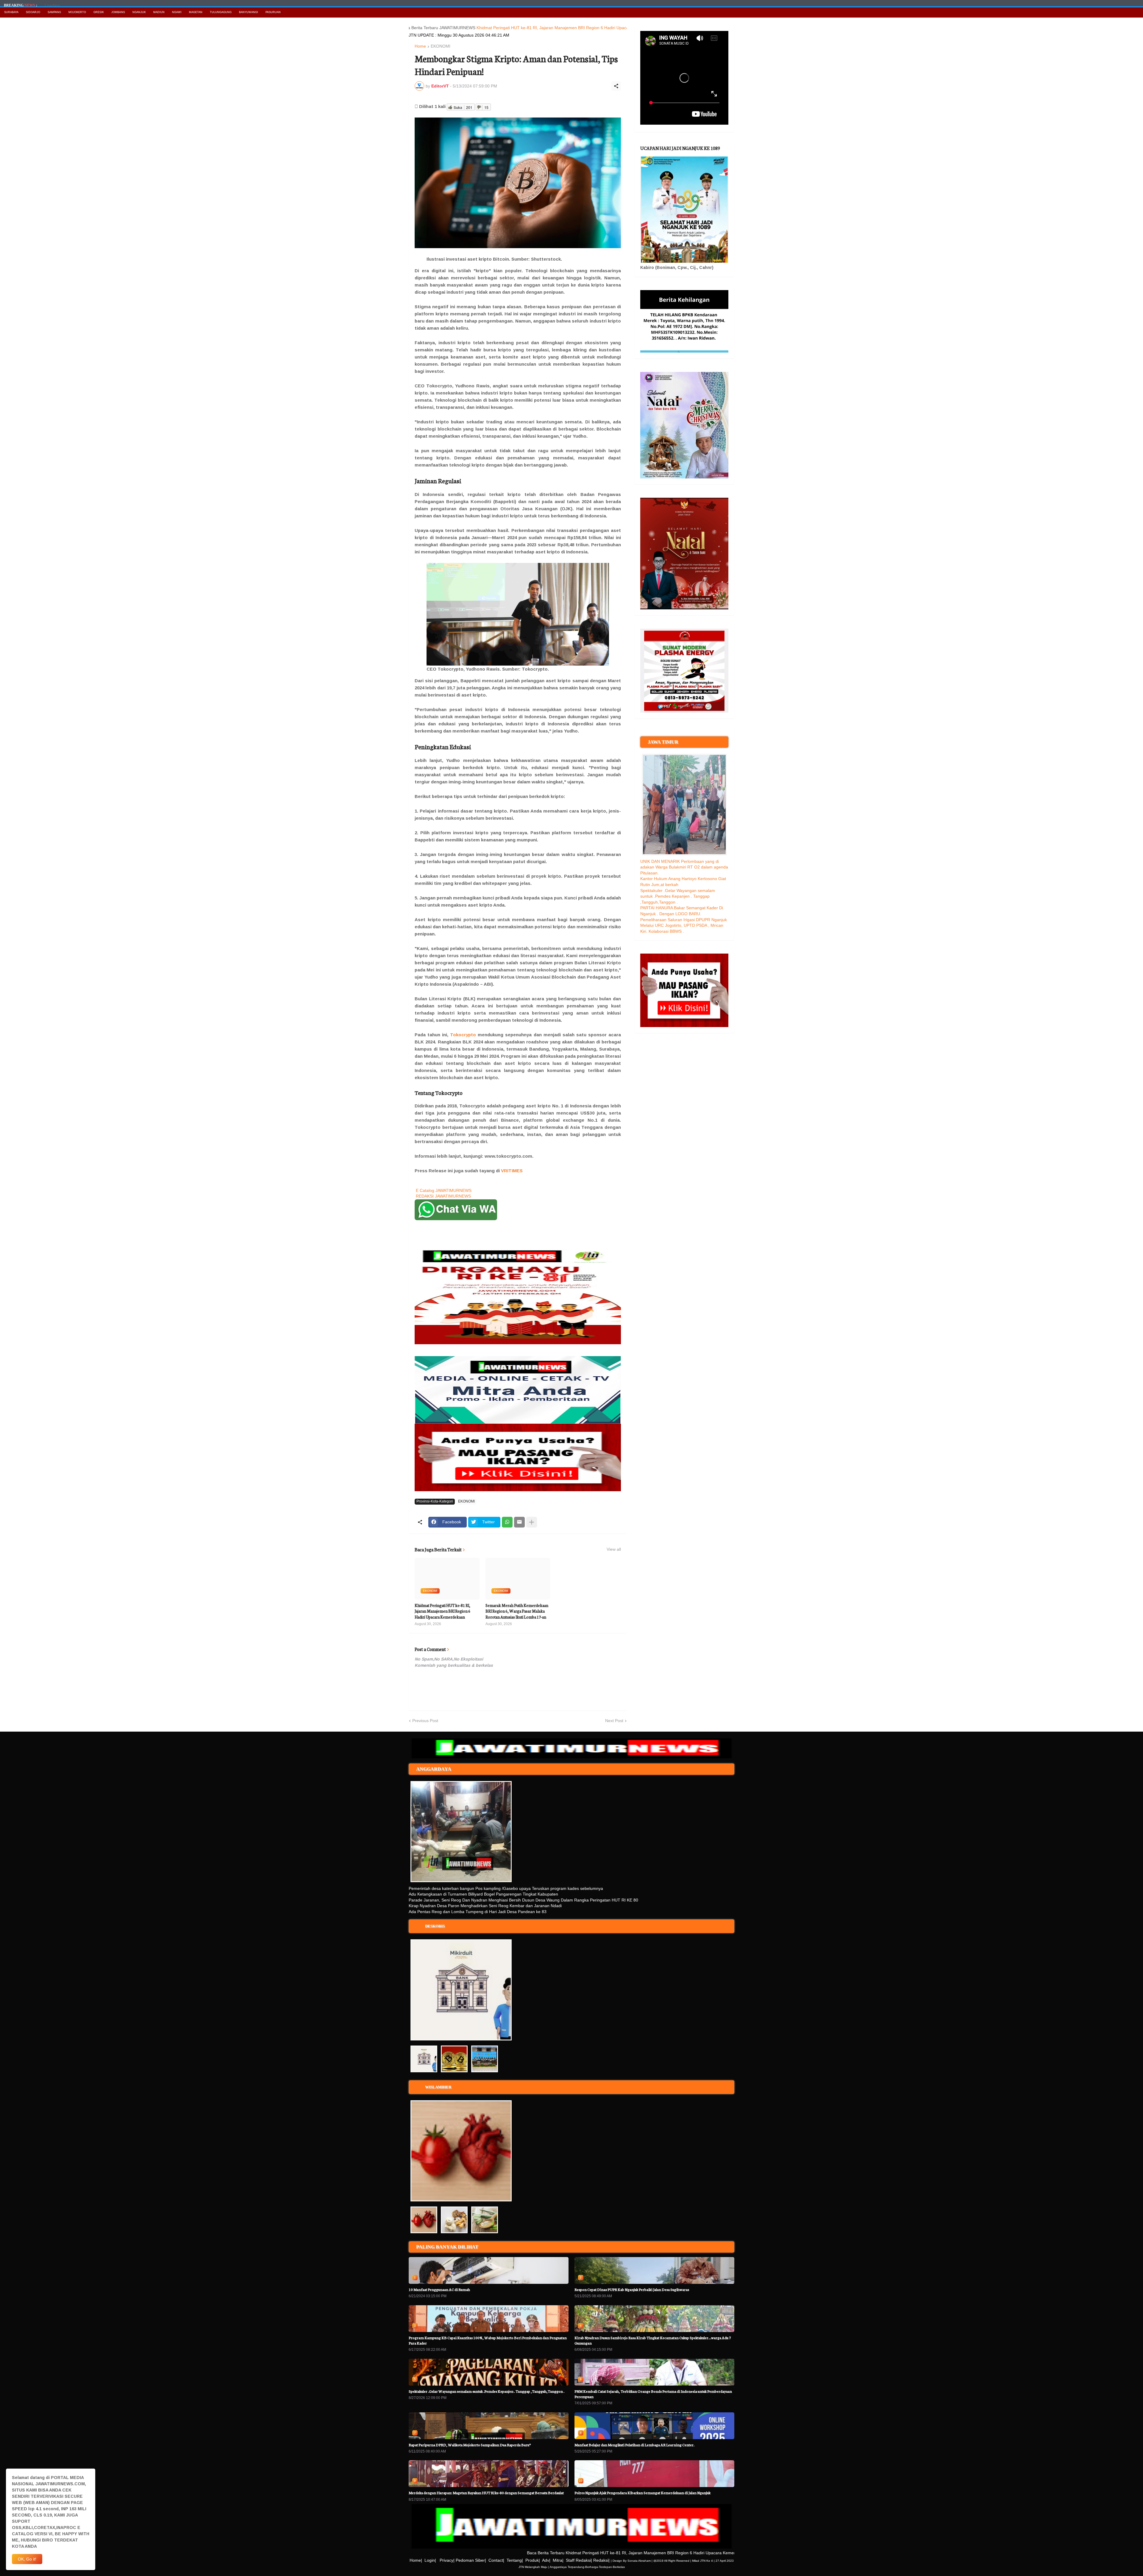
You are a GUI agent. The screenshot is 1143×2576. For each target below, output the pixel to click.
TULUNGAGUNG (221, 12)
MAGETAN (196, 12)
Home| (416, 2560)
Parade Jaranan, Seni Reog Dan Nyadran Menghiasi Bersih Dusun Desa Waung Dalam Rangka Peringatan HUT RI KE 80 (523, 1900)
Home (420, 46)
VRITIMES (512, 1171)
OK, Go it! (27, 2559)
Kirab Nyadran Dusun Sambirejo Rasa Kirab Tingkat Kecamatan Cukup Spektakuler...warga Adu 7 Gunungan (653, 2340)
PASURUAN (273, 12)
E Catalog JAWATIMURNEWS (444, 1190)
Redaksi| (601, 2560)
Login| (430, 2560)
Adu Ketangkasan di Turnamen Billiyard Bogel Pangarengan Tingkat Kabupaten (483, 1894)
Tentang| (515, 2560)
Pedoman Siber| (471, 2560)
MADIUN (159, 12)
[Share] (616, 86)
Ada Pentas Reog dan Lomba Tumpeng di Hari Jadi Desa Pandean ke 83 (478, 1912)
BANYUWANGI (249, 12)
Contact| (496, 2560)
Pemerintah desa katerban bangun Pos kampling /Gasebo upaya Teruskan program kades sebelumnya (506, 1888)
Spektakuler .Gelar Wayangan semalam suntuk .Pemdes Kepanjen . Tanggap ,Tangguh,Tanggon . (678, 896)
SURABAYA (11, 12)
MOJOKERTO (77, 12)
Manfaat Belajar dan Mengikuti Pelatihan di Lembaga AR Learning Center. (634, 2445)
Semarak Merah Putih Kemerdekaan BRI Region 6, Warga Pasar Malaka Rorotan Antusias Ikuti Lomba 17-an (517, 1611)
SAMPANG (54, 12)
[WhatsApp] (507, 1522)
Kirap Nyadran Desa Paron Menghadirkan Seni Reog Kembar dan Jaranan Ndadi (485, 1906)
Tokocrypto (463, 1035)
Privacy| (447, 2560)
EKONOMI (441, 46)
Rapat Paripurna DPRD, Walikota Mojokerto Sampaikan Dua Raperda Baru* (470, 2445)
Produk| (533, 2560)
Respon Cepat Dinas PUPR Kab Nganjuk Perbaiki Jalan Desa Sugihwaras (632, 2289)
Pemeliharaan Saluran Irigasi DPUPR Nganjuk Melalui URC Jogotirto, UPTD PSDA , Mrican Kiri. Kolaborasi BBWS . (684, 925)
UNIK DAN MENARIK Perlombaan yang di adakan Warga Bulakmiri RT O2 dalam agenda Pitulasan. (684, 867)
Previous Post (425, 1721)
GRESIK (99, 12)
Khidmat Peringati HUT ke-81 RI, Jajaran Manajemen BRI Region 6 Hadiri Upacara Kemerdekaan (451, 28)
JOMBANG (118, 12)
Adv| (546, 2560)
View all (614, 1549)
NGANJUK (139, 12)
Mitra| (558, 2560)
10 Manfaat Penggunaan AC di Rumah (439, 2289)
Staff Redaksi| (579, 2560)
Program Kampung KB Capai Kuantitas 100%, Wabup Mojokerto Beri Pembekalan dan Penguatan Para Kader (488, 2340)
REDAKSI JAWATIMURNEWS (443, 1196)
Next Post (614, 1721)
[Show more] (532, 1522)
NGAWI (177, 12)
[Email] (519, 1522)
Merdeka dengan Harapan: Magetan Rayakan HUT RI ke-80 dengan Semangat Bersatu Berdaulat (486, 2493)
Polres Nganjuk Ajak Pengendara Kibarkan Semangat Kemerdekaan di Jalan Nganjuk (642, 2493)
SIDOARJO (33, 12)
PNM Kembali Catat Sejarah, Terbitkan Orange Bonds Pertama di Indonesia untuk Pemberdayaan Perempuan (653, 2394)
